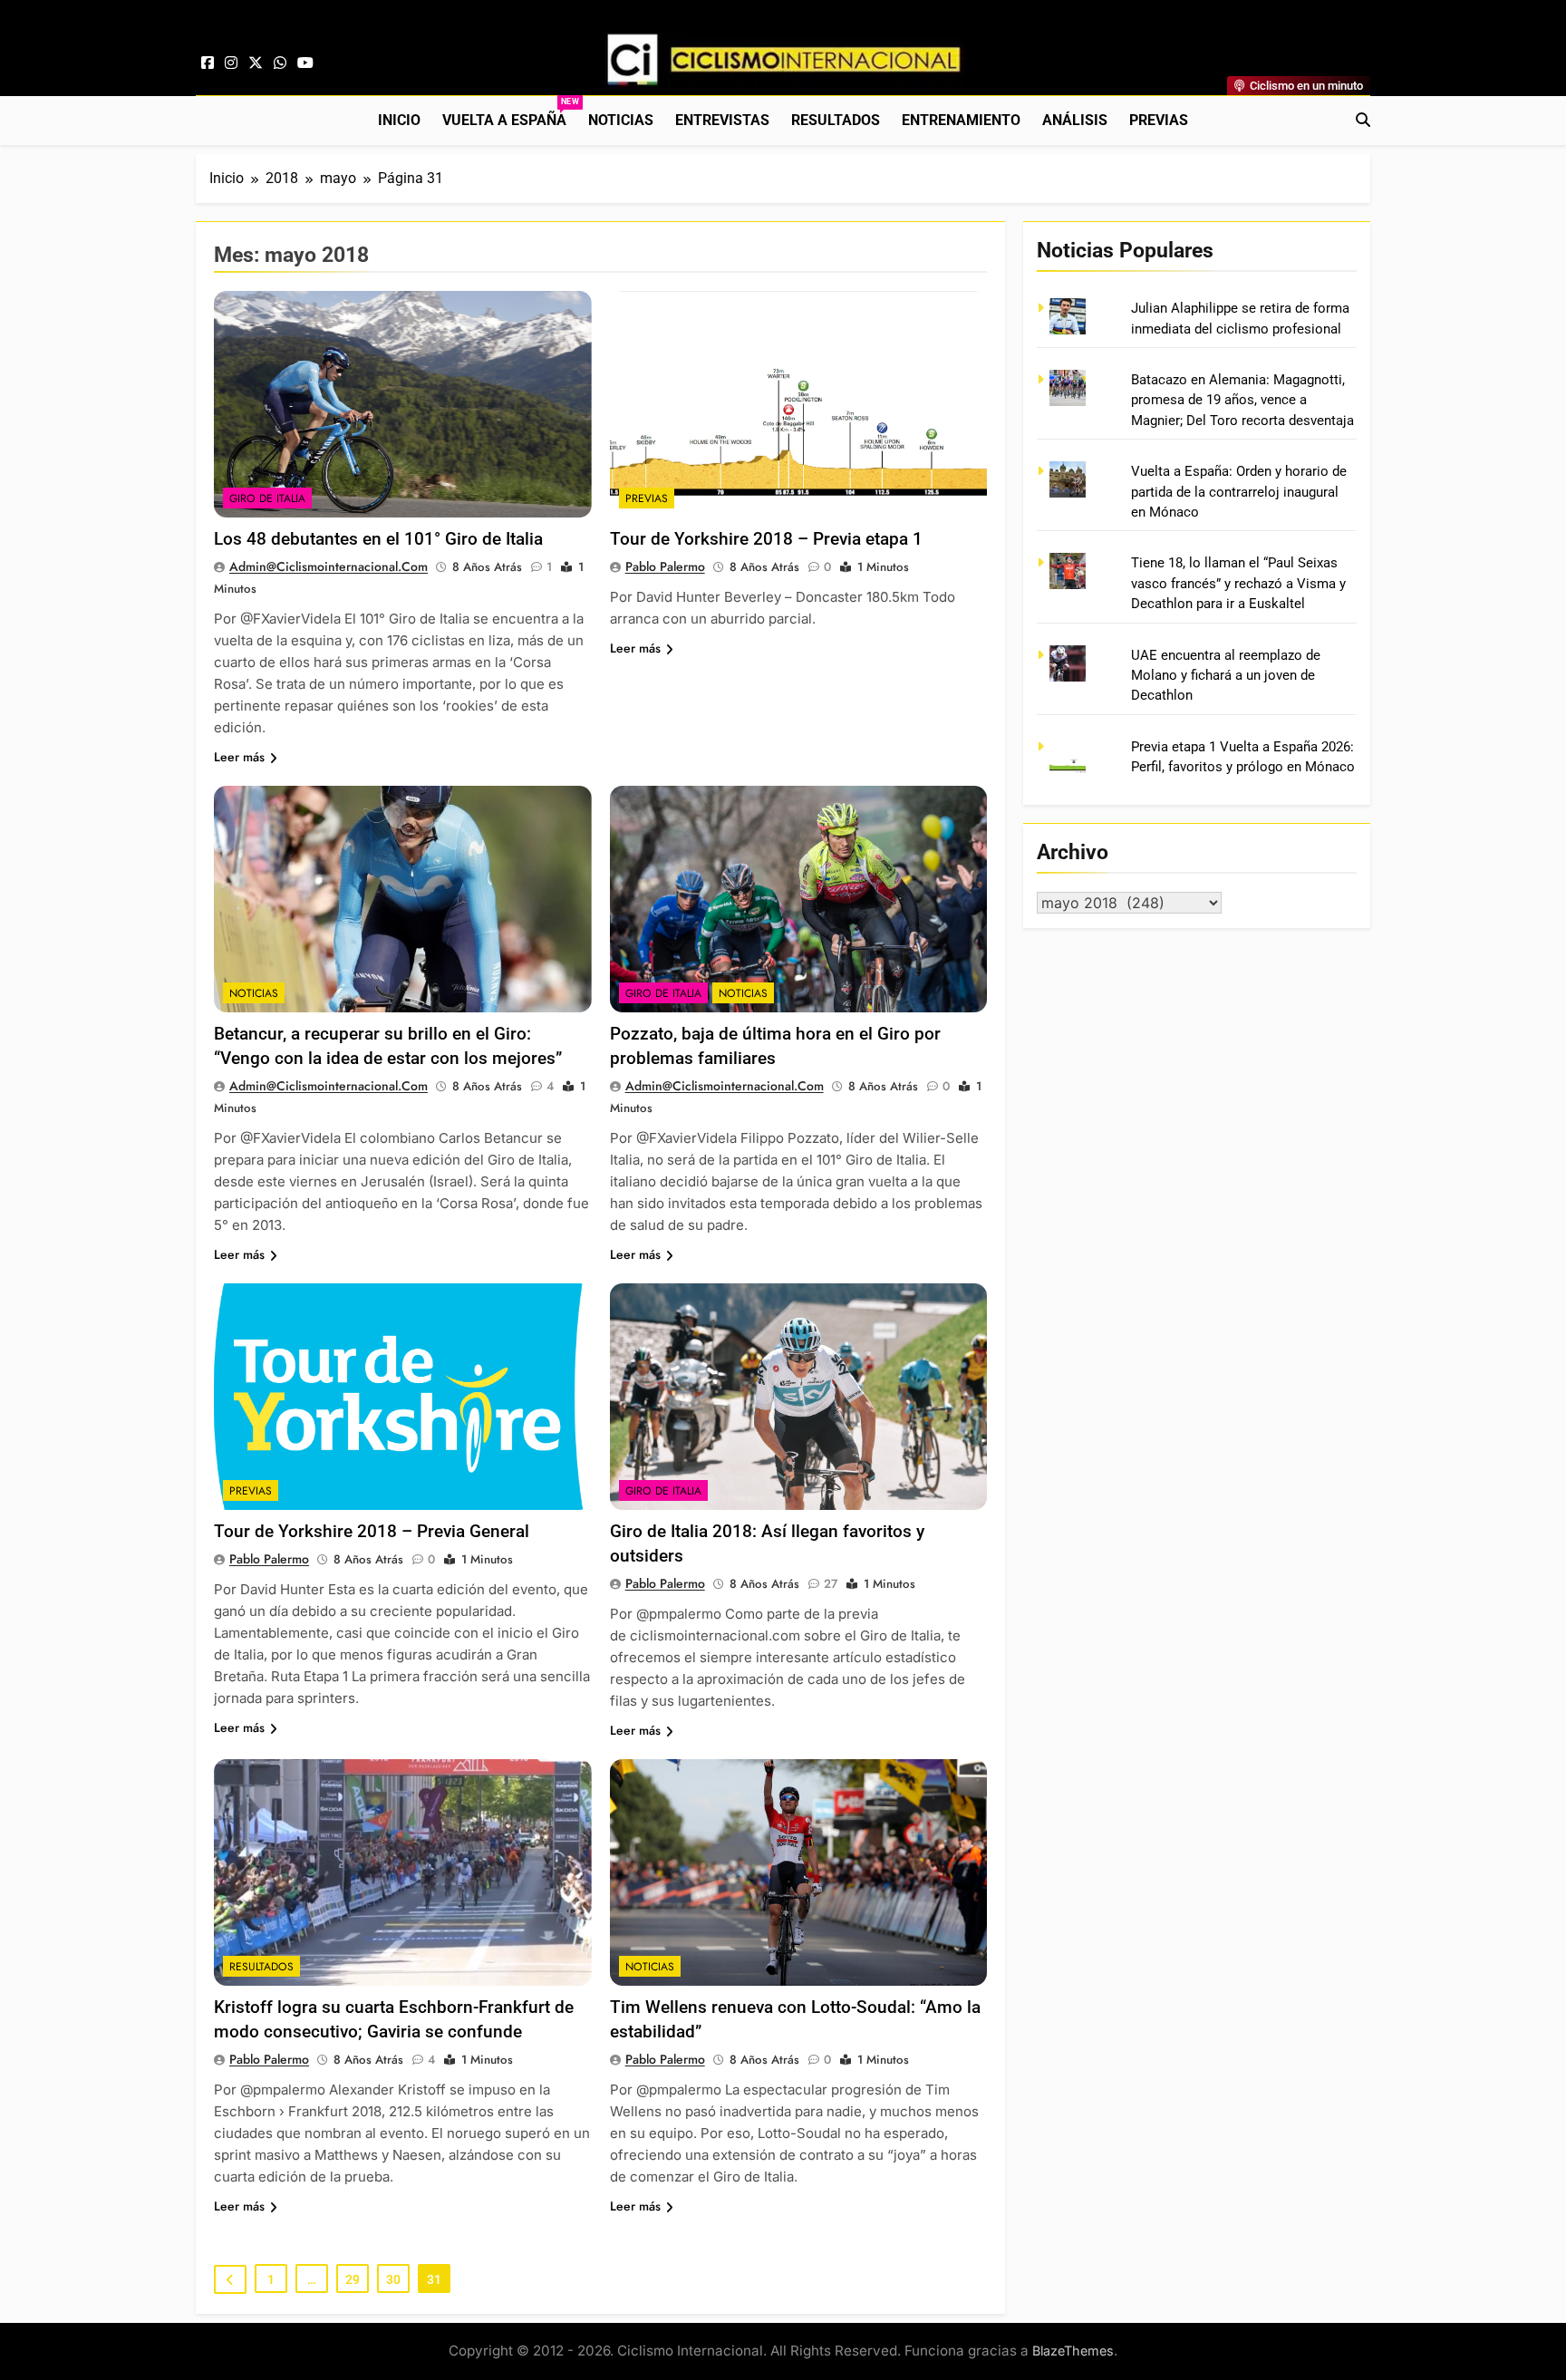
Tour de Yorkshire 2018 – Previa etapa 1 (766, 539)
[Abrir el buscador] (1363, 120)
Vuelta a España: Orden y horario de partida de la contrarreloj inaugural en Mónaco (1239, 492)
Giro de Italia (267, 498)
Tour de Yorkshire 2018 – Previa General (372, 1531)
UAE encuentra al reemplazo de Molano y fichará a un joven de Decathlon (1226, 676)
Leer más (239, 757)
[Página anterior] (230, 2279)
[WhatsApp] (280, 63)
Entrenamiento (961, 120)
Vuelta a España (510, 113)
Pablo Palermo (665, 566)
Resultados (836, 120)
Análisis (1075, 120)
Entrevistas (722, 120)
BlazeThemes (1073, 2351)
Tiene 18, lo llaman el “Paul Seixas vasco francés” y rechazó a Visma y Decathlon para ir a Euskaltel (1238, 583)
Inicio (399, 120)
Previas (1159, 120)
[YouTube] (305, 63)
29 (353, 2279)
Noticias (621, 120)
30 (393, 2279)
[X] (256, 63)
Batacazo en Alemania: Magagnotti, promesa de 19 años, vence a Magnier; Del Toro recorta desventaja (1242, 400)
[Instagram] (231, 63)
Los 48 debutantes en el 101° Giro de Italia (378, 539)
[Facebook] (208, 63)
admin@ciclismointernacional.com (329, 566)
